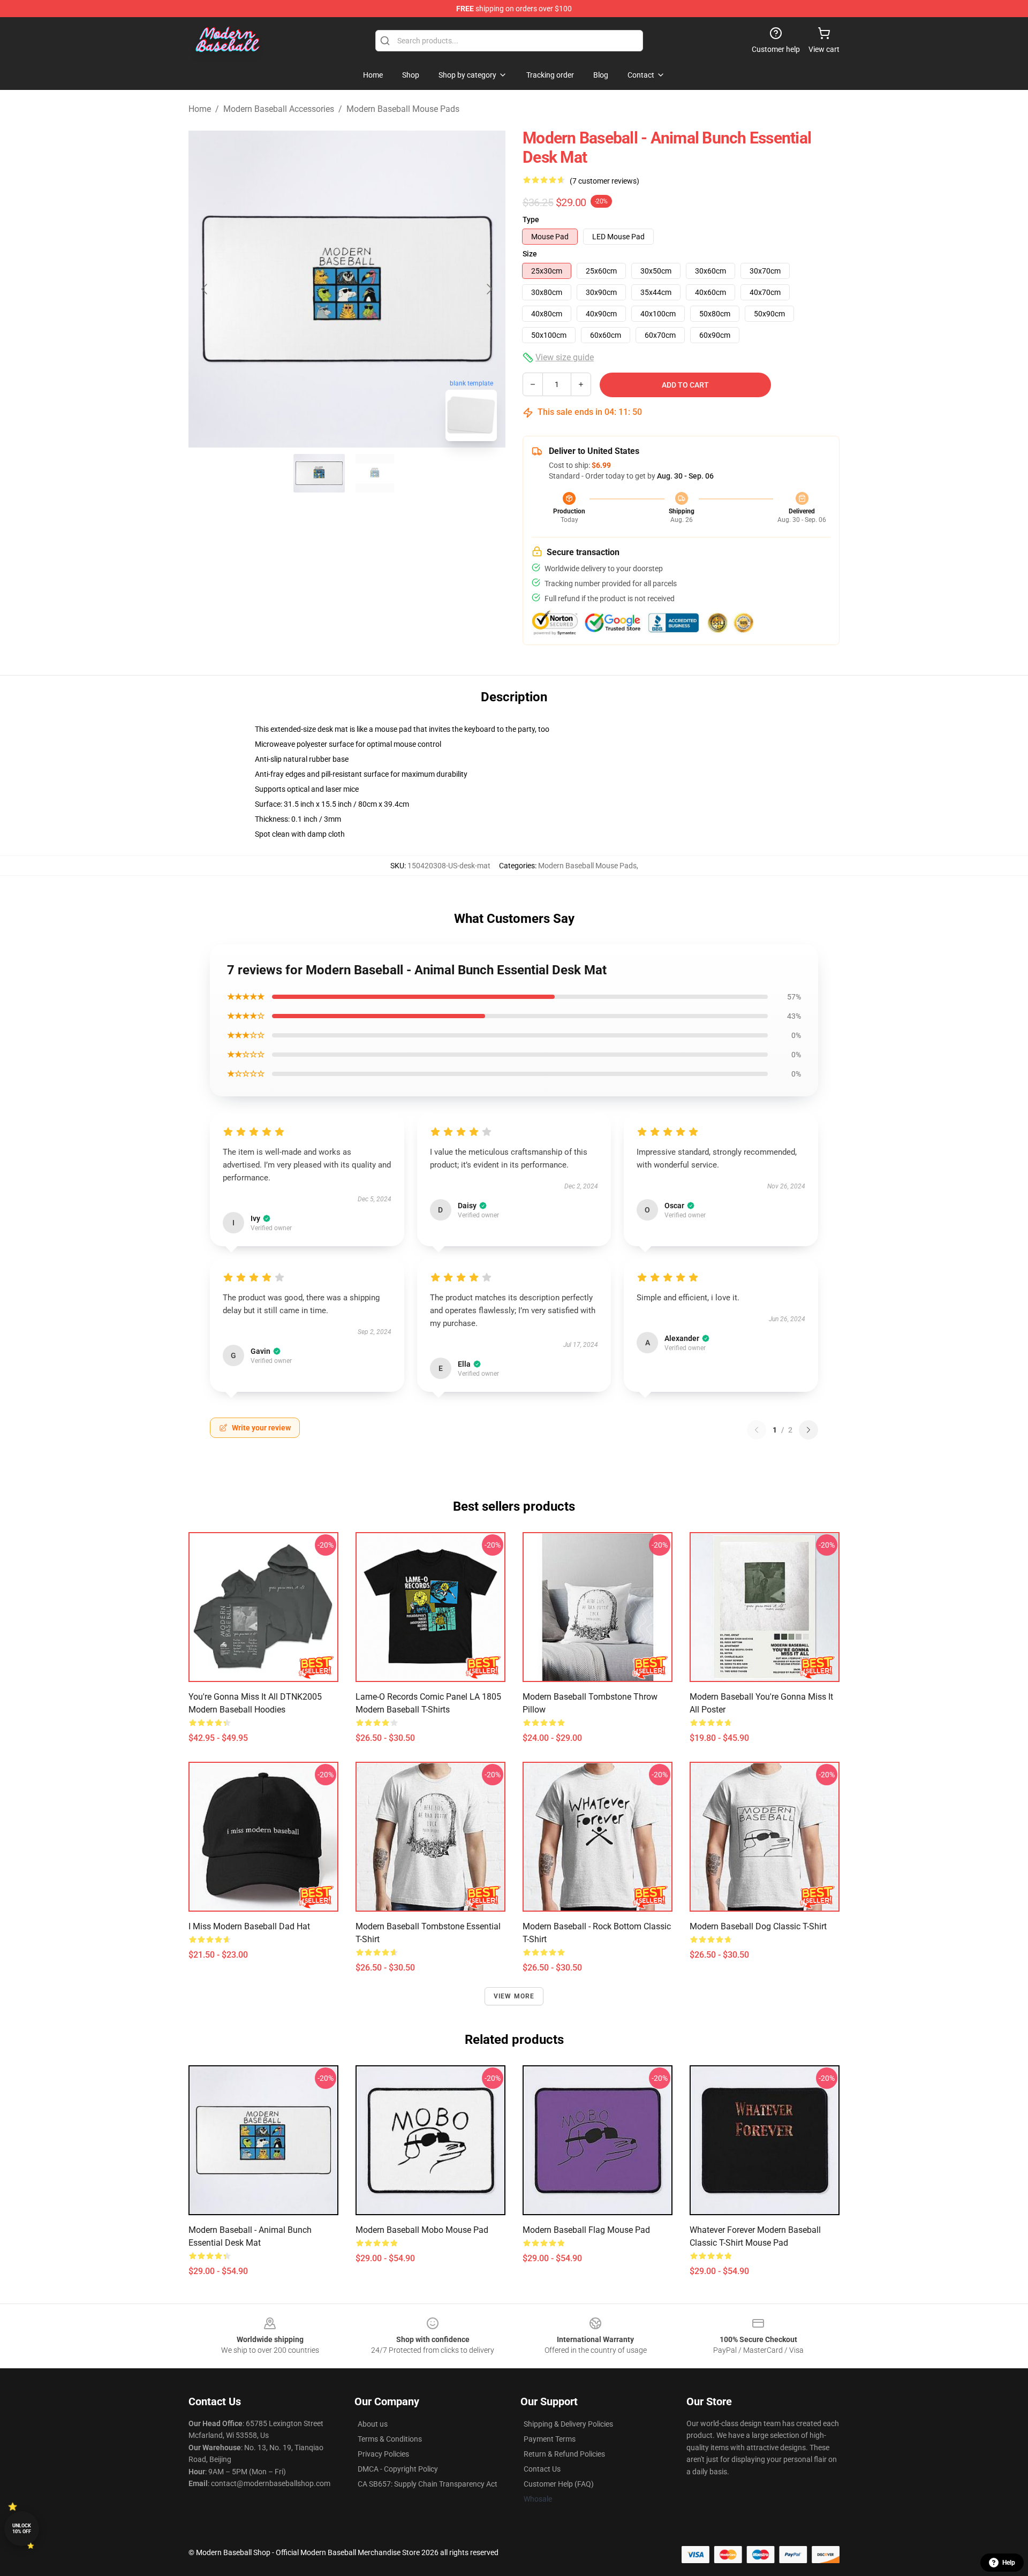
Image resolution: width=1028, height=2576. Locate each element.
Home (200, 109)
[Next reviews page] (808, 1430)
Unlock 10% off (22, 2529)
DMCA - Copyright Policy (398, 2469)
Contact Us (542, 2469)
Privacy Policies (383, 2454)
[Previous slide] (205, 289)
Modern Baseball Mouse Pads (403, 109)
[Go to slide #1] (319, 473)
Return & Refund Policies (564, 2454)
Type (531, 219)
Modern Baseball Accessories (279, 109)
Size (530, 254)
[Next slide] (489, 289)
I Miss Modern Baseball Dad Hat (249, 1926)
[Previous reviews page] (757, 1430)
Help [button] (1009, 2563)
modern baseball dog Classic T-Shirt (758, 1926)
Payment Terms (550, 2439)
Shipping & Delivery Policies (568, 2424)
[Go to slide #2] (375, 473)
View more (514, 1996)
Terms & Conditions (390, 2439)
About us (373, 2424)
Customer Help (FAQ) (559, 2484)
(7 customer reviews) (604, 181)
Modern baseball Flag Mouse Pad (586, 2230)
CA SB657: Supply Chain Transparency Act (428, 2484)
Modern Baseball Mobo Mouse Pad (422, 2230)
